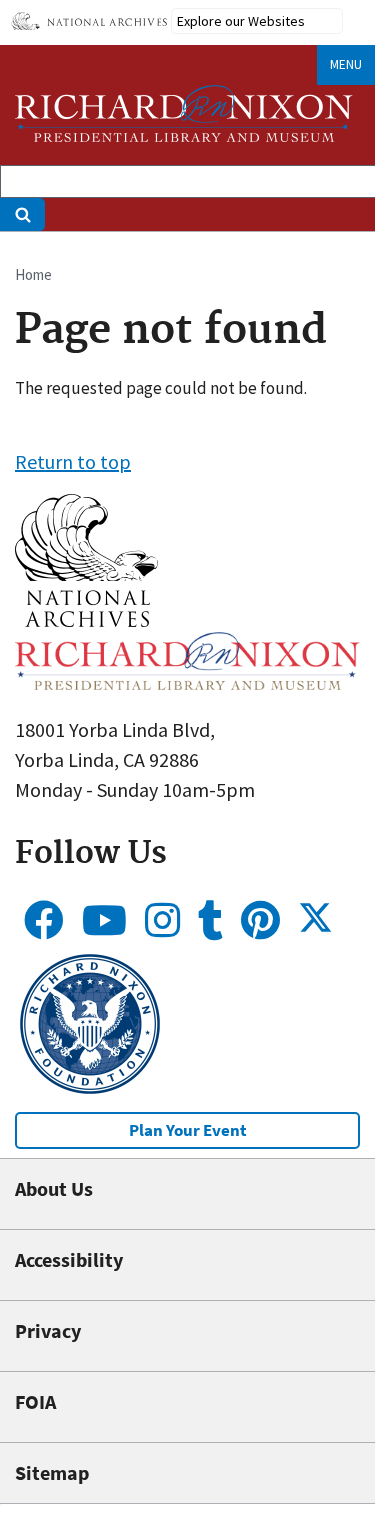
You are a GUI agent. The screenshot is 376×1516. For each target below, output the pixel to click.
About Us (54, 1188)
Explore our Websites (241, 21)
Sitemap (52, 1472)
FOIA (35, 1401)
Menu (346, 64)
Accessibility (69, 1259)
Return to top (73, 461)
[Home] (184, 113)
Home (33, 274)
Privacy (48, 1330)
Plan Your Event (188, 1130)
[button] (86, 619)
